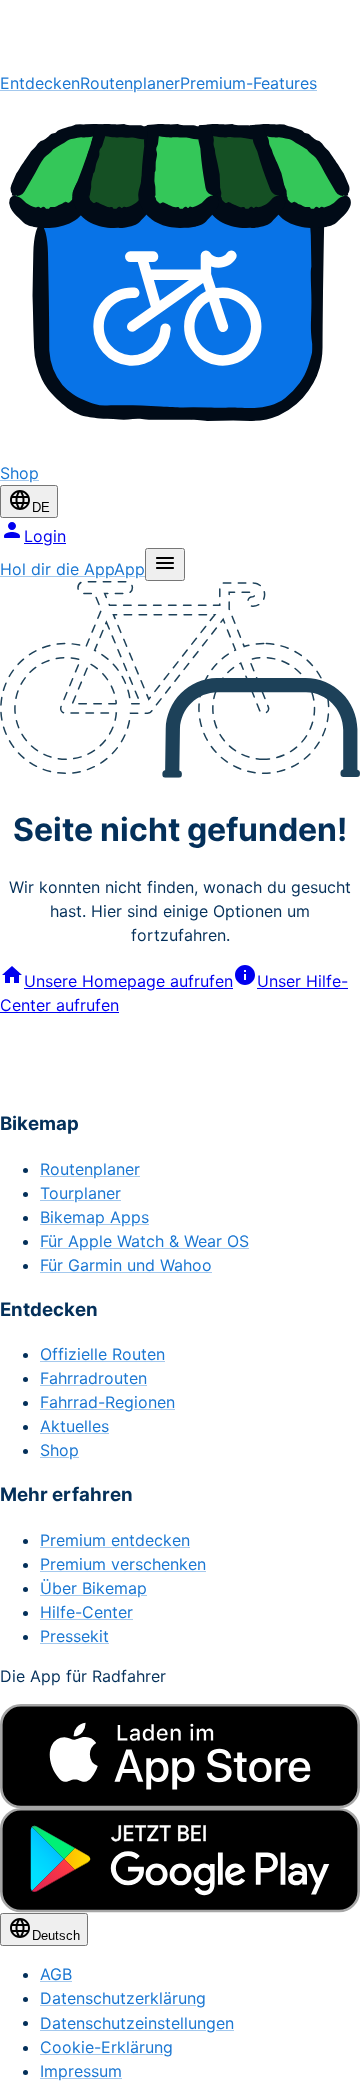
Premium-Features (248, 83)
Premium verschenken (123, 1564)
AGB (56, 1974)
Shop (59, 1450)
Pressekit (74, 1636)
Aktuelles (74, 1426)
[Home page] (180, 35)
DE (41, 507)
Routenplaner (130, 83)
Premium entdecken (115, 1540)
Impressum (81, 2071)
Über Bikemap (93, 1588)
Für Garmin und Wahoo (126, 1265)
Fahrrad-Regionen (107, 1402)
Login (45, 536)
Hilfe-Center (86, 1612)
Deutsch (56, 1935)
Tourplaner (80, 1193)
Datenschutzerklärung (123, 1998)
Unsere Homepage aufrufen (128, 981)
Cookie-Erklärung (106, 2047)
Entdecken (40, 83)
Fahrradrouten (93, 1378)
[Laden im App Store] (180, 1756)
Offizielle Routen (102, 1354)
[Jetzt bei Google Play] (180, 1860)
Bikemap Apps (94, 1217)
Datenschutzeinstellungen (137, 2023)
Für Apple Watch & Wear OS (144, 1241)
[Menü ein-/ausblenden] (165, 564)
